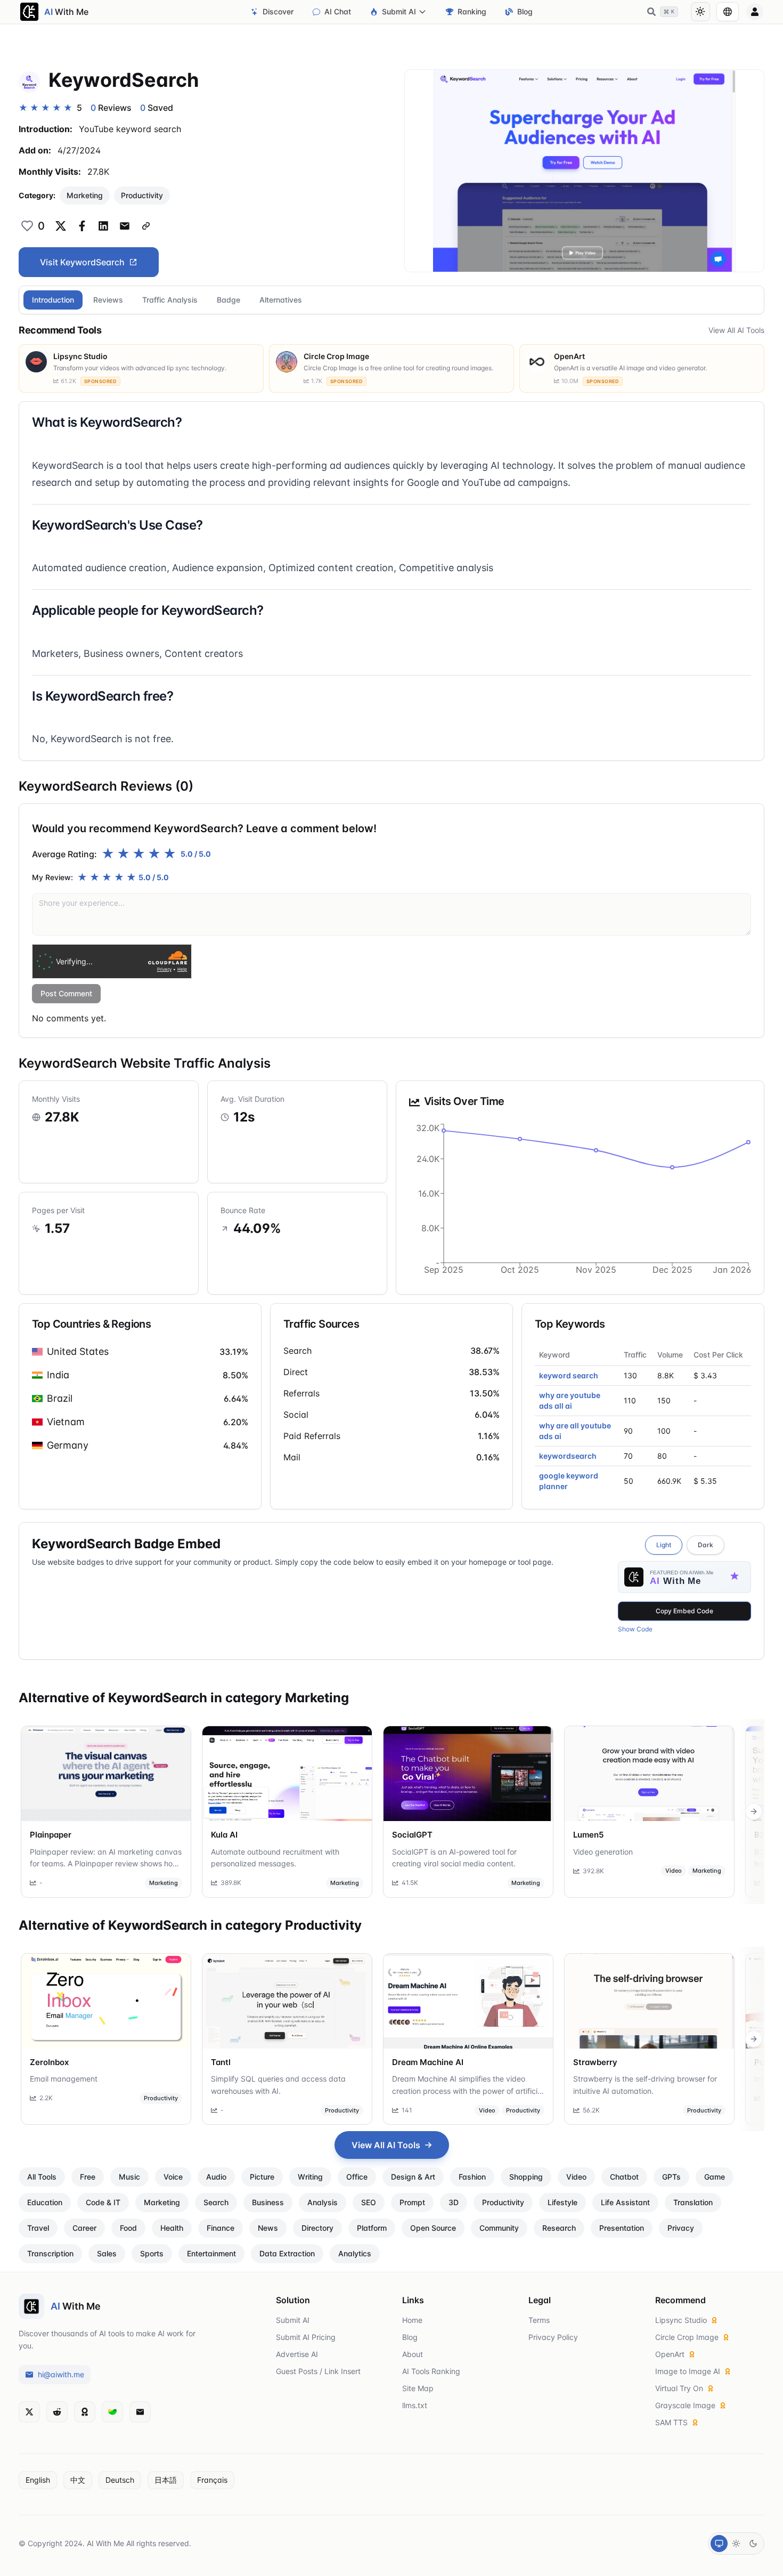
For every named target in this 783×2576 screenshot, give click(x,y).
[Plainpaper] (106, 1774)
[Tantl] (287, 2001)
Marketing (85, 195)
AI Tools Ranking (431, 2371)
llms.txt (415, 2405)
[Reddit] (57, 2412)
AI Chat (338, 11)
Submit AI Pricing (306, 2337)
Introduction (53, 300)
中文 (78, 2480)
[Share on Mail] (125, 226)
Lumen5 (588, 1835)
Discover (278, 11)
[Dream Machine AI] (468, 2001)
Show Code (635, 1629)
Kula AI (224, 1835)
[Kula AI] (287, 1774)
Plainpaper (51, 1835)
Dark (705, 1545)
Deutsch (120, 2480)
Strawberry (595, 2062)
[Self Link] (146, 226)
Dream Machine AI (428, 2062)
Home (412, 2320)
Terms (539, 2320)
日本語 (166, 2480)
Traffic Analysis (170, 300)
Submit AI (399, 11)
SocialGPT (412, 1835)
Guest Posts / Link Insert (318, 2371)
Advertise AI (297, 2354)
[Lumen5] (649, 1774)
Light (664, 1545)
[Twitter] (29, 2412)
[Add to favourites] (27, 226)
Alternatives (281, 300)
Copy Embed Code (684, 1611)
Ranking (472, 11)
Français (212, 2480)
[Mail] (140, 2412)
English (38, 2480)
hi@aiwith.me (61, 2374)
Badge (229, 300)
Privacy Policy (553, 2337)
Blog (525, 11)
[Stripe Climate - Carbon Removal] (112, 2412)
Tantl (221, 2062)
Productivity (142, 195)
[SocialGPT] (468, 1774)
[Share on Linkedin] (103, 226)
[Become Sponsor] (85, 2412)
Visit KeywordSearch (82, 262)
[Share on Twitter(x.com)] (61, 226)
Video (674, 1871)
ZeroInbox (49, 2062)
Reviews (108, 300)
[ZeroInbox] (106, 2001)
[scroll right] (754, 1811)
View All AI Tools (736, 330)
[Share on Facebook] (82, 226)
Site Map (418, 2388)
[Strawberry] (649, 2001)
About (413, 2354)
